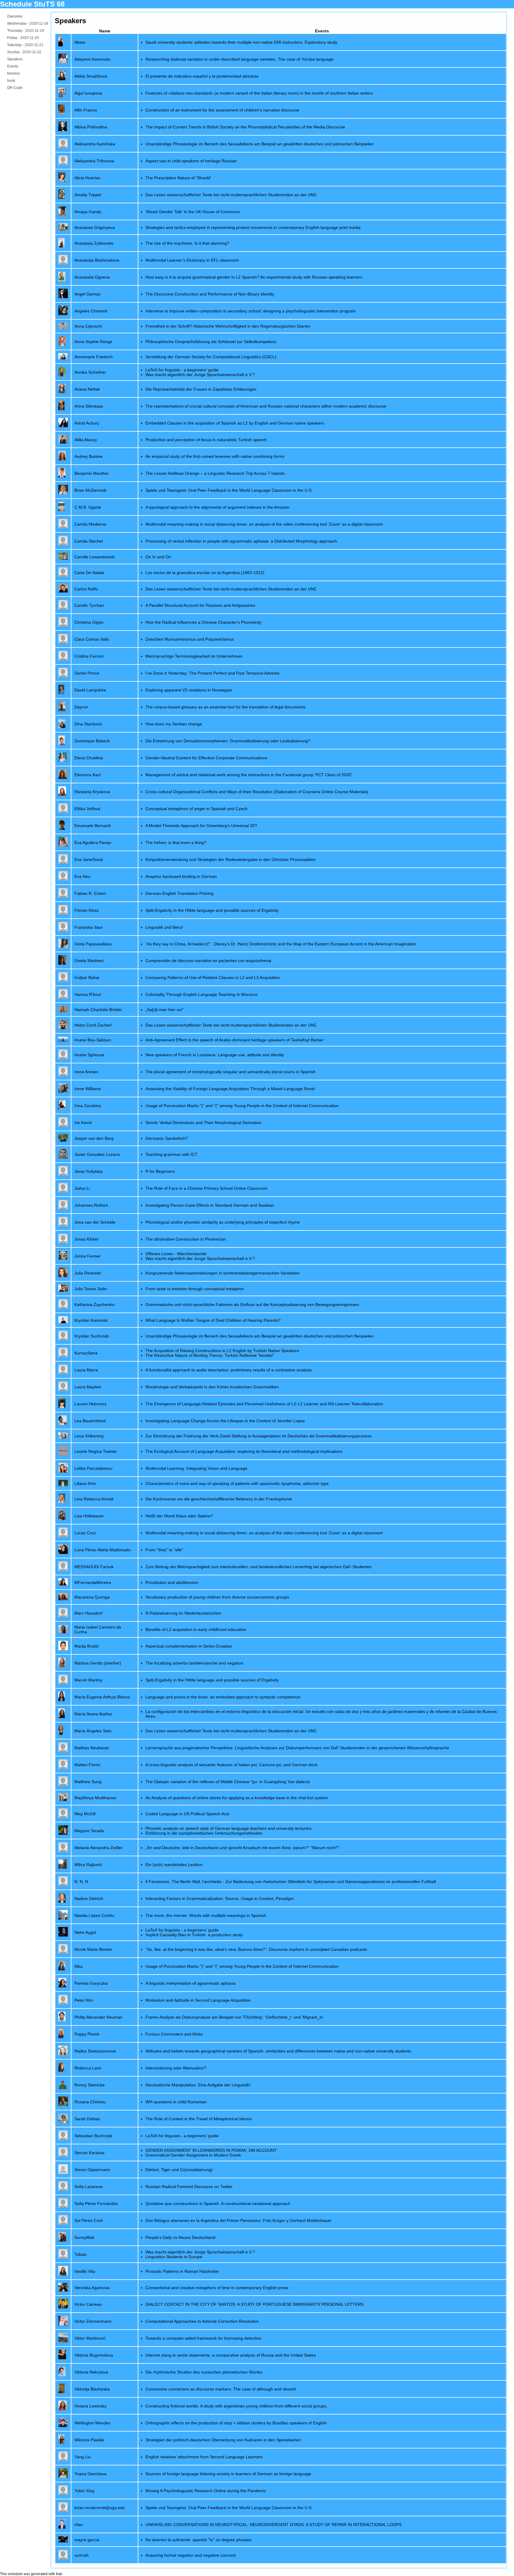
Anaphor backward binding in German (181, 876)
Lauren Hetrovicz (90, 1404)
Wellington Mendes (92, 2423)
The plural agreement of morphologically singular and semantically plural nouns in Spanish (231, 1072)
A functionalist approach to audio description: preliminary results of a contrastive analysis (229, 1370)
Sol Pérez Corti (88, 2220)
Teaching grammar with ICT (171, 1154)
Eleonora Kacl (87, 775)
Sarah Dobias (87, 2119)
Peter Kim (84, 2000)
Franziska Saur (89, 927)
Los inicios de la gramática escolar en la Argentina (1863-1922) (205, 573)
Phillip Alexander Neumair (98, 2017)
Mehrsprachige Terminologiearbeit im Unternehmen (194, 656)
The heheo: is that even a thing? (176, 843)
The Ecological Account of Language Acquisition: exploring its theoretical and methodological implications (244, 1451)
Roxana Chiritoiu (90, 2102)
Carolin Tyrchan (89, 605)
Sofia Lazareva (88, 2187)
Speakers (15, 59)
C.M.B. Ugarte (88, 507)
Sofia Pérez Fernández (96, 2203)
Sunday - (24, 52)
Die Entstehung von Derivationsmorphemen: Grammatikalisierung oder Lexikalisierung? (228, 741)
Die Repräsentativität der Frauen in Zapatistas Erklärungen (201, 389)
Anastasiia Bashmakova (97, 260)
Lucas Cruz (85, 1533)
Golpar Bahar (87, 977)
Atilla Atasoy (86, 440)
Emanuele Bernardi (93, 826)
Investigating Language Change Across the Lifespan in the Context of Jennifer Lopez (225, 1421)
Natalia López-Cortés (94, 1915)
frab (59, 2574)
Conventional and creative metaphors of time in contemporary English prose (217, 2288)
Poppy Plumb (87, 2034)
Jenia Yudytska (88, 1171)
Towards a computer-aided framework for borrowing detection (203, 2338)
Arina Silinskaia (89, 406)
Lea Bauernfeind (90, 1421)
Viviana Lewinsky (90, 2406)
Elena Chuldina (89, 758)
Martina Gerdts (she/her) (98, 1663)
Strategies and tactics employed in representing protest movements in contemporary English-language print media (253, 227)
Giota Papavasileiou (93, 944)
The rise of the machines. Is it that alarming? (187, 243)
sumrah (82, 2555)
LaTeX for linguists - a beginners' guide (182, 370)
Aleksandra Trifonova (94, 161)
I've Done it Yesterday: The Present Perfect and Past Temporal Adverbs (213, 673)
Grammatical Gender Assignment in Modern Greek (193, 2155)
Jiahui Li (82, 1188)
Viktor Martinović (90, 2338)
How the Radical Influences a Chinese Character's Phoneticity (203, 622)
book (11, 81)
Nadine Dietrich (89, 1898)
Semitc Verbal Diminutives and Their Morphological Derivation (203, 1123)
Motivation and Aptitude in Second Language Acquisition (198, 2000)
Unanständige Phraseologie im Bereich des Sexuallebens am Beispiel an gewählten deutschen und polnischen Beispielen (260, 144)
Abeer (80, 42)
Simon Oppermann (92, 2170)
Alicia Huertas (87, 178)
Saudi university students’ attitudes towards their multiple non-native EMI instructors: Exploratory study (241, 42)
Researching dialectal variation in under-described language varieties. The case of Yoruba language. (240, 59)
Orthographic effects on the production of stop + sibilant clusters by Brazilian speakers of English (236, 2423)
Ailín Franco (86, 110)
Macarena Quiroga (92, 1597)
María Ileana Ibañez (93, 1714)
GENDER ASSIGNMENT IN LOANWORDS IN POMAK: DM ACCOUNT (211, 2150)
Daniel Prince (87, 673)
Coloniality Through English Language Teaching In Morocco (202, 994)
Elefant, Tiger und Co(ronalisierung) (179, 2170)
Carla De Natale (89, 573)
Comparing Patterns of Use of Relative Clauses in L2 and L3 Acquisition (213, 977)
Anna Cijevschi (88, 326)
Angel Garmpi (87, 294)
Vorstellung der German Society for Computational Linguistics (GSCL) (211, 357)
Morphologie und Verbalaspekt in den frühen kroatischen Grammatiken (212, 1387)
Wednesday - (28, 23)
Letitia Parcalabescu (93, 1468)
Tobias (80, 2254)
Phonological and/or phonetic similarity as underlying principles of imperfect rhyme (223, 1222)
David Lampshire (90, 690)
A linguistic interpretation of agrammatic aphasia (191, 1983)
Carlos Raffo (86, 589)
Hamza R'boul (88, 994)
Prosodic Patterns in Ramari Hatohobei (182, 2271)
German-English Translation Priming (180, 893)
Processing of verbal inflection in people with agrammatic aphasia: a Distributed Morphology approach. (242, 541)
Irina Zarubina (88, 1106)
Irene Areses (86, 1072)
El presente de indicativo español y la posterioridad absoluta (202, 76)
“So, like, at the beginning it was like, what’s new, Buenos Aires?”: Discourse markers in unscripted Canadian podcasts (256, 1949)
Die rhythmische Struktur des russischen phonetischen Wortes (204, 2372)
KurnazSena (86, 1353)
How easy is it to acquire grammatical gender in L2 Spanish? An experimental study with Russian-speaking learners (254, 277)
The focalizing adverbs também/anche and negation (194, 1663)
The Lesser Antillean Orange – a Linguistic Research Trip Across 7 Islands (215, 473)
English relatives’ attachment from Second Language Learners (204, 2457)
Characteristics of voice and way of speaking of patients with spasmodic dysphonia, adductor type (237, 1483)
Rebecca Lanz (88, 2068)
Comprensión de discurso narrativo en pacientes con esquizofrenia (208, 961)
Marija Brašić (87, 1646)
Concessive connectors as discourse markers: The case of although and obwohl (221, 2389)
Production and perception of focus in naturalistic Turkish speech (206, 440)
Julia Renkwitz (88, 1273)
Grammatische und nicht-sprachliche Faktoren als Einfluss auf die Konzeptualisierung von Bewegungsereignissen (252, 1304)
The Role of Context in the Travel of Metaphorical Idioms (199, 2119)
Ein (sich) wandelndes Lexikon (174, 1865)
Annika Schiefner (90, 372)
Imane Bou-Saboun (93, 1040)
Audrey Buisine (88, 456)
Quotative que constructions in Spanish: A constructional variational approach (218, 2203)
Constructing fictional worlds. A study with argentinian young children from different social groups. (236, 2406)
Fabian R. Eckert (90, 893)
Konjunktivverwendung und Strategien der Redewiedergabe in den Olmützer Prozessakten (231, 859)
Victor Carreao (88, 2304)
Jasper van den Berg (94, 1138)
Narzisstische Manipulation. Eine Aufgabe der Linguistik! (198, 2085)
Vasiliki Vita (85, 2271)
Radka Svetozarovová (95, 2051)
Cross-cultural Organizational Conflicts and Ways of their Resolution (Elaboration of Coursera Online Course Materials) (257, 792)
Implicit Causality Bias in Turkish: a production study (194, 1935)
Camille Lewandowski (95, 557)
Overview (15, 16)
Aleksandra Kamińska (95, 144)
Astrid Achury (87, 423)
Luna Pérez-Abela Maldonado (102, 1550)
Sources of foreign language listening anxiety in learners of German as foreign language (228, 2474)
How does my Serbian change (174, 724)
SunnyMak (84, 2237)
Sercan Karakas (89, 2153)
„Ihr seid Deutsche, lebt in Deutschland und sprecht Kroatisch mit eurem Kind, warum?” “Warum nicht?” (242, 1848)
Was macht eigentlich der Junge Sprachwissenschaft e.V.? (200, 375)
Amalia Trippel (88, 195)
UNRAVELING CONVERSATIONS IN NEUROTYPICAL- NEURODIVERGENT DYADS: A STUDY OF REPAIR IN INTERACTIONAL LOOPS (274, 2525)
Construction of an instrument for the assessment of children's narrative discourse (222, 110)
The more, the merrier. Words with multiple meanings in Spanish (206, 1915)
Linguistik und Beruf (164, 927)
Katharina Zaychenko (94, 1304)
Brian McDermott (90, 490)
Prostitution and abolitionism (172, 1582)
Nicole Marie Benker (93, 1949)
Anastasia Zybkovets (94, 243)
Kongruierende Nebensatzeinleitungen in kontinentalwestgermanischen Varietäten (222, 1273)
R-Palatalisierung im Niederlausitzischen (183, 1613)
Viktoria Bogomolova (94, 2355)
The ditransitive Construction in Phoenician (186, 1239)
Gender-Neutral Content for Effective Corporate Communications (206, 758)
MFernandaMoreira (93, 1582)
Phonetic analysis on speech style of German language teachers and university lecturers (228, 1828)
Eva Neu (82, 876)
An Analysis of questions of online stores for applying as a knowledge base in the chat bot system (237, 1798)
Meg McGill (85, 1814)
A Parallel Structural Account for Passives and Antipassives (200, 605)
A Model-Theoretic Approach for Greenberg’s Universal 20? (201, 826)
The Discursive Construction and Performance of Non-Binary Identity (210, 294)
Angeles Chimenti (91, 311)
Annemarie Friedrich (94, 357)
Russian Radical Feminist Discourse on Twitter (189, 2187)
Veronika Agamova (92, 2288)
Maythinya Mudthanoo (95, 1798)
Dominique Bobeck (92, 741)
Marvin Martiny (88, 1680)
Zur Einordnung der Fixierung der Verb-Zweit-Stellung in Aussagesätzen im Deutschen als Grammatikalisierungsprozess (258, 1436)
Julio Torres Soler (91, 1289)
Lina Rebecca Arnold (94, 1499)
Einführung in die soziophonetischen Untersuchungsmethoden (204, 1833)
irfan (79, 2525)
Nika (79, 1966)
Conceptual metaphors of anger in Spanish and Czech (196, 809)
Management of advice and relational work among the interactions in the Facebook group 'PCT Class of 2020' (249, 775)
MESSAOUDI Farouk (94, 1567)
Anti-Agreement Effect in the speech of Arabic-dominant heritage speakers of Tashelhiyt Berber (235, 1040)
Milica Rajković (88, 1865)
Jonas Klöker (87, 1239)
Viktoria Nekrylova (91, 2372)
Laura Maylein (88, 1387)
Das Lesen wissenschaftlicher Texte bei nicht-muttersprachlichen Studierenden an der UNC (231, 195)
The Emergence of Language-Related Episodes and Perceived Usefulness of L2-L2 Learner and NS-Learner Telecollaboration (264, 1404)
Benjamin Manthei (91, 473)
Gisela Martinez (89, 961)
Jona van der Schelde (95, 1222)
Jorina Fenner (88, 1256)
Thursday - (26, 31)
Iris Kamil (83, 1123)
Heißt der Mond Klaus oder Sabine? (179, 1516)
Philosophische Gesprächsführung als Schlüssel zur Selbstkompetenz (211, 342)
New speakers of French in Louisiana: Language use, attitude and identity (215, 1055)
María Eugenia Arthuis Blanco (102, 1697)
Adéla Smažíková (91, 76)
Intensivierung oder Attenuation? (176, 2068)
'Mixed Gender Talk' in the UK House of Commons (193, 212)
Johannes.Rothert (91, 1205)
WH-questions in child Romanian (176, 2102)
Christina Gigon (89, 622)
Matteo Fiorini (87, 1765)
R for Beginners (160, 1171)
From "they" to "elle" (164, 1550)
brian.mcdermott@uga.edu (100, 2508)
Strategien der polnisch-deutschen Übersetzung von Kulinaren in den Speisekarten (223, 2440)
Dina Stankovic (88, 724)
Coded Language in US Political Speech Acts (187, 1814)
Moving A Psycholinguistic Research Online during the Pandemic (206, 2491)
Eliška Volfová (87, 809)
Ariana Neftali (87, 389)
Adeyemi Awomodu (92, 59)
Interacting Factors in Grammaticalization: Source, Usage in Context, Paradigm (220, 1898)
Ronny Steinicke (90, 2085)
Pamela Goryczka (91, 1983)
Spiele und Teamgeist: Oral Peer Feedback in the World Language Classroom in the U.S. (229, 490)
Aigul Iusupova (88, 93)
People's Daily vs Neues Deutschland (180, 2237)
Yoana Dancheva (90, 2474)
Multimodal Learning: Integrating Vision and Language (196, 1468)
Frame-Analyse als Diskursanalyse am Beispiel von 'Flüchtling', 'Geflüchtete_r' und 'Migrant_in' (235, 2017)
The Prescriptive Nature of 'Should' (178, 178)
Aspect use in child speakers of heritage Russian (191, 161)
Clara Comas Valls (92, 639)
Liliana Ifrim (85, 1483)
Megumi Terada (89, 1831)
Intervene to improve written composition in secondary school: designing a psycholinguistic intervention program (251, 311)
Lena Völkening (89, 1436)
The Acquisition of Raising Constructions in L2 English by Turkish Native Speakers (222, 1351)
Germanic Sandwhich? (167, 1138)
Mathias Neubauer (92, 1748)
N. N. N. (82, 1882)
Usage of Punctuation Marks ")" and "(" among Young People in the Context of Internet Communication (242, 1106)
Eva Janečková (89, 859)
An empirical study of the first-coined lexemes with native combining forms (215, 456)
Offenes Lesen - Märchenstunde (176, 1254)
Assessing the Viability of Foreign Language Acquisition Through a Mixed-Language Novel (230, 1089)
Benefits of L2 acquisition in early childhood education (196, 1629)
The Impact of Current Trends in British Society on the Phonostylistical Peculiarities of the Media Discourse (245, 127)
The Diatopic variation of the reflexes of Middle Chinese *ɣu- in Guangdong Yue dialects (228, 1782)
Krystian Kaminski (91, 1320)
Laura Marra (86, 1370)
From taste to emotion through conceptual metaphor (195, 1289)
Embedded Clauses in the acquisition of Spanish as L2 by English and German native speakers (235, 423)
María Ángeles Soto (93, 1731)
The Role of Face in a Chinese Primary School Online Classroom (206, 1188)
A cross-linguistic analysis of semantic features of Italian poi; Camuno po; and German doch (232, 1765)
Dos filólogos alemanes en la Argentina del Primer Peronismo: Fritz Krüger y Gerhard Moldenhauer (239, 2220)
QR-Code (15, 88)
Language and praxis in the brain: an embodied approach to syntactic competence (223, 1697)
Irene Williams (88, 1089)
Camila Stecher (89, 541)
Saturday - (25, 45)
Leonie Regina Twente (95, 1451)
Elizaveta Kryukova (92, 792)
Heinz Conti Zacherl (93, 1025)
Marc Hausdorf (88, 1613)
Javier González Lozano (97, 1154)
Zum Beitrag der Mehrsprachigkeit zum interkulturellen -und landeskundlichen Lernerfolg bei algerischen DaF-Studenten (259, 1567)
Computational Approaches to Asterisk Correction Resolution (202, 2321)
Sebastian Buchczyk (93, 2136)
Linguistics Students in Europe (174, 2257)
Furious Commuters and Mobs (174, 2034)
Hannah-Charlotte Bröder (98, 1010)
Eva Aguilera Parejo (93, 843)
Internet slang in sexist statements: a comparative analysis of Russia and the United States (231, 2355)
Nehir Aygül (85, 1932)
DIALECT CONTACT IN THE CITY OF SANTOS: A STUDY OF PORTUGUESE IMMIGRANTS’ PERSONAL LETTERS (254, 2304)
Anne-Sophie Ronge (93, 342)
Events (13, 66)
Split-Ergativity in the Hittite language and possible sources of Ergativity (212, 910)
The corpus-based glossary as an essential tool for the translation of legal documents (225, 707)
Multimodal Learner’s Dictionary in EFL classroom (192, 260)
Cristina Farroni (89, 656)
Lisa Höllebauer (89, 1516)
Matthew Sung (88, 1782)
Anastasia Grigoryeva (95, 227)
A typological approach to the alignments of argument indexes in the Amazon (217, 507)
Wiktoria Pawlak (89, 2440)
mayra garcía (87, 2540)
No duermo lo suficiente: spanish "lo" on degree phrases (198, 2540)
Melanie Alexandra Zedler (98, 1848)
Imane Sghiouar (89, 1055)
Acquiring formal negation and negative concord (191, 2555)
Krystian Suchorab (92, 1336)
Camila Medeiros (90, 524)
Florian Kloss (87, 910)
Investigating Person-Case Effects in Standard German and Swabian (210, 1205)
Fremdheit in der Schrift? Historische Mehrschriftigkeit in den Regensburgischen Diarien (228, 326)
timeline (14, 73)
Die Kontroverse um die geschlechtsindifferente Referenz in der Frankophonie (219, 1499)
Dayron (81, 707)
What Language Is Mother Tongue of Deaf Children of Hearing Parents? (213, 1320)
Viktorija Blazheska (92, 2389)
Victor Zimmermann (93, 2321)
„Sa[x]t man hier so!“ (165, 1010)
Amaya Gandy (88, 212)
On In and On (158, 557)
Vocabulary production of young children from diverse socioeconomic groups (217, 1597)
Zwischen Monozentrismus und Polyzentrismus (190, 639)
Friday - (23, 38)
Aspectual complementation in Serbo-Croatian (189, 1646)
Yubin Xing (84, 2491)
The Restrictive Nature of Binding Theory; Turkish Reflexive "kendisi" (210, 1355)
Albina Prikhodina (91, 127)
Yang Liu (83, 2457)
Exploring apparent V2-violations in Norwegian (189, 690)
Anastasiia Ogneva (92, 277)
